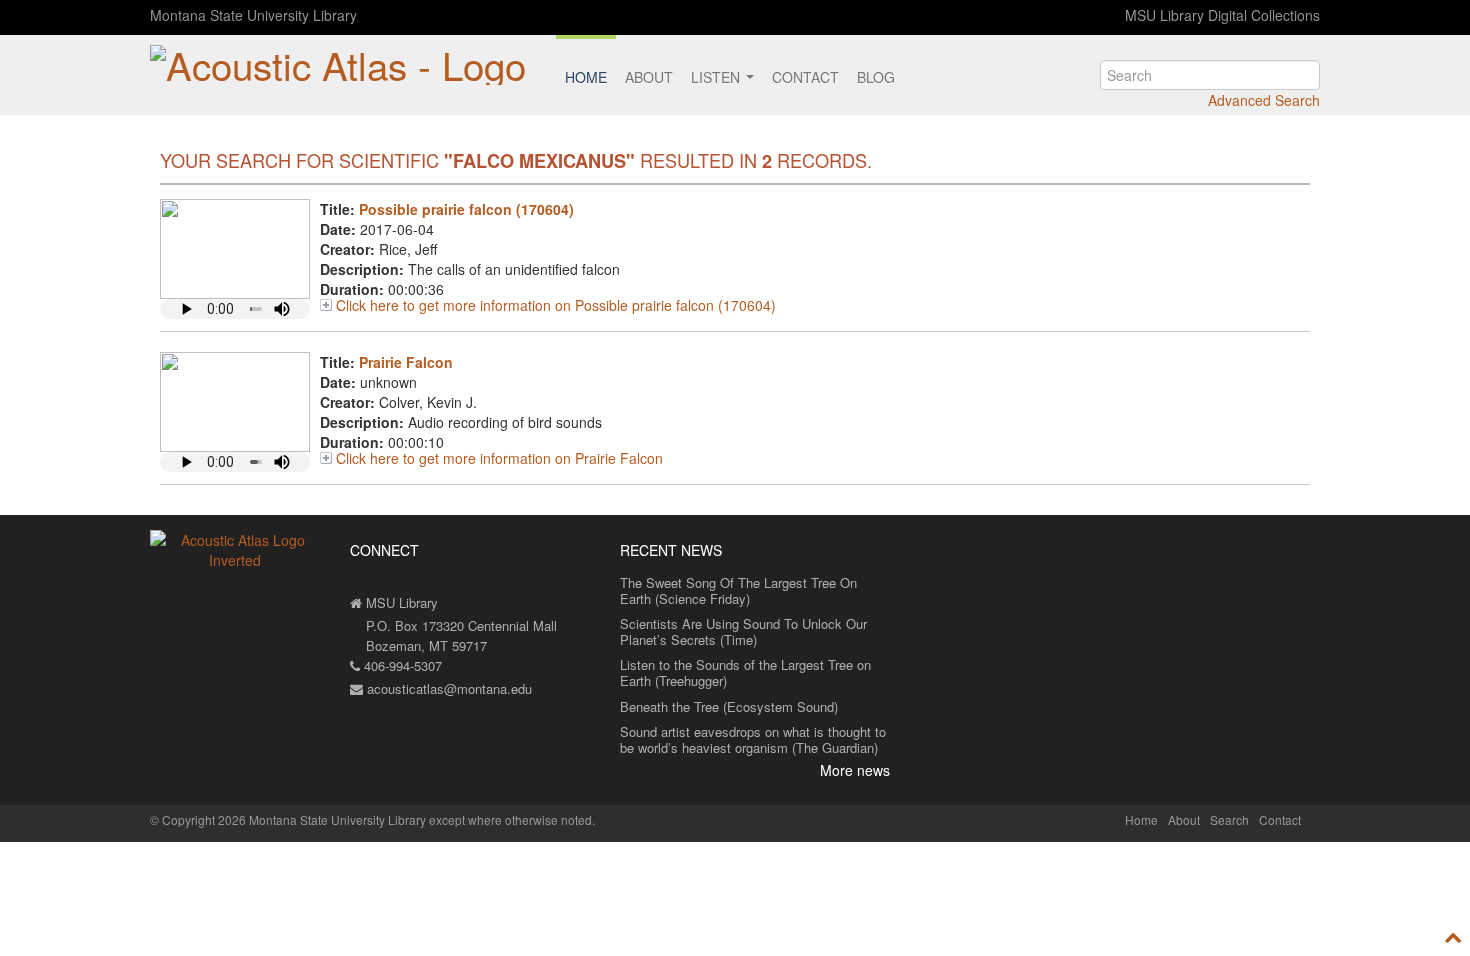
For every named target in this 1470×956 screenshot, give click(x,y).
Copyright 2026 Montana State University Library (294, 819)
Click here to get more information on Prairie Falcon (499, 458)
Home (586, 77)
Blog (876, 77)
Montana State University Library (253, 15)
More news (855, 770)
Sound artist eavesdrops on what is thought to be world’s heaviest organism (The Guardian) (753, 739)
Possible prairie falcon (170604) (466, 209)
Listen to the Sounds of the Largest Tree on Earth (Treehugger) (745, 672)
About (649, 77)
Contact (805, 77)
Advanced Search (1264, 100)
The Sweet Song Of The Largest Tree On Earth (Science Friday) (738, 590)
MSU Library (400, 602)
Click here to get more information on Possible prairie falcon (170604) (556, 305)
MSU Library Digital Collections (1222, 15)
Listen (717, 77)
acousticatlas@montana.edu (447, 688)
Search (1229, 819)
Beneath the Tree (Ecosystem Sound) (729, 706)
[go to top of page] (1453, 938)
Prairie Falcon (406, 362)
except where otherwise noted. (512, 819)
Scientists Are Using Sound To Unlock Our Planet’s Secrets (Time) (743, 631)
